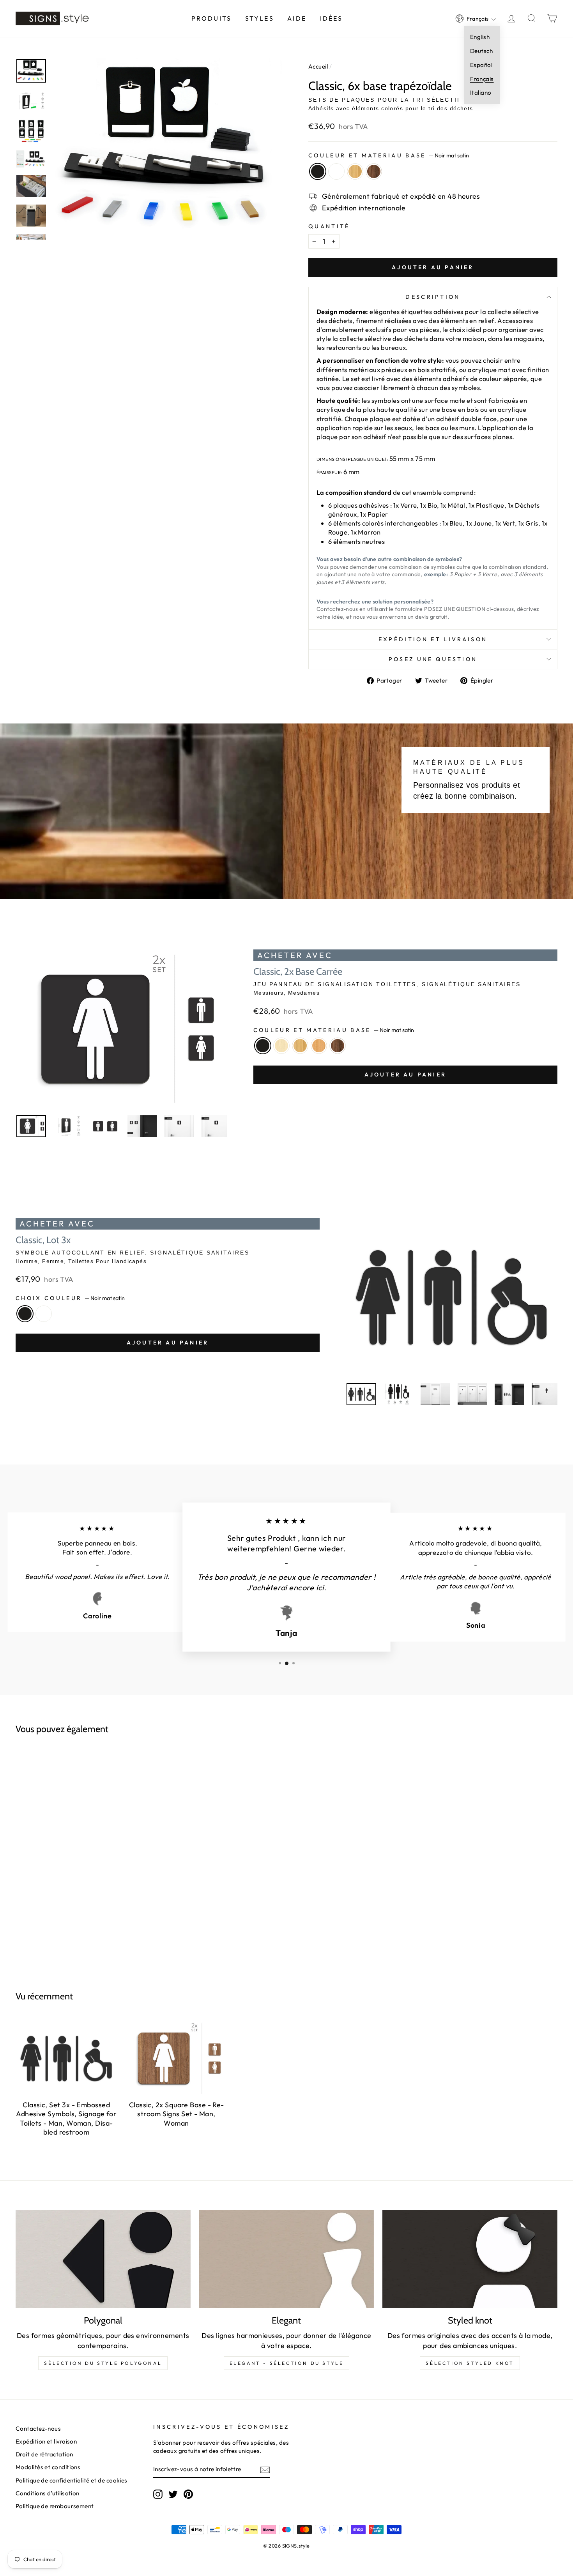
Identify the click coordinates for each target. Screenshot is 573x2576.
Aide (297, 18)
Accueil (318, 66)
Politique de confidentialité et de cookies (72, 2480)
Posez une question (433, 659)
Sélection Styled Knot (470, 2363)
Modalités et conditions (48, 2467)
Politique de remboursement (55, 2506)
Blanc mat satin (336, 171)
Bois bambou (355, 171)
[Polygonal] (103, 2259)
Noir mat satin (318, 171)
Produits (212, 18)
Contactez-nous (38, 2429)
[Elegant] (287, 2259)
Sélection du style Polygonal (103, 2363)
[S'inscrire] (265, 2469)
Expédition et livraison (433, 639)
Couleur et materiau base (389, 155)
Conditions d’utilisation (48, 2493)
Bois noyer (374, 171)
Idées (332, 18)
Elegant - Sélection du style (287, 2363)
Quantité (329, 226)
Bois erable (281, 1046)
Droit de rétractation (44, 2454)
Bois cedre (319, 1046)
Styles (260, 18)
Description (433, 297)
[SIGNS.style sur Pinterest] (188, 2494)
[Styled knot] (470, 2259)
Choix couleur (70, 1298)
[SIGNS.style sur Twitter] (173, 2494)
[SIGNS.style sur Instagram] (158, 2494)
